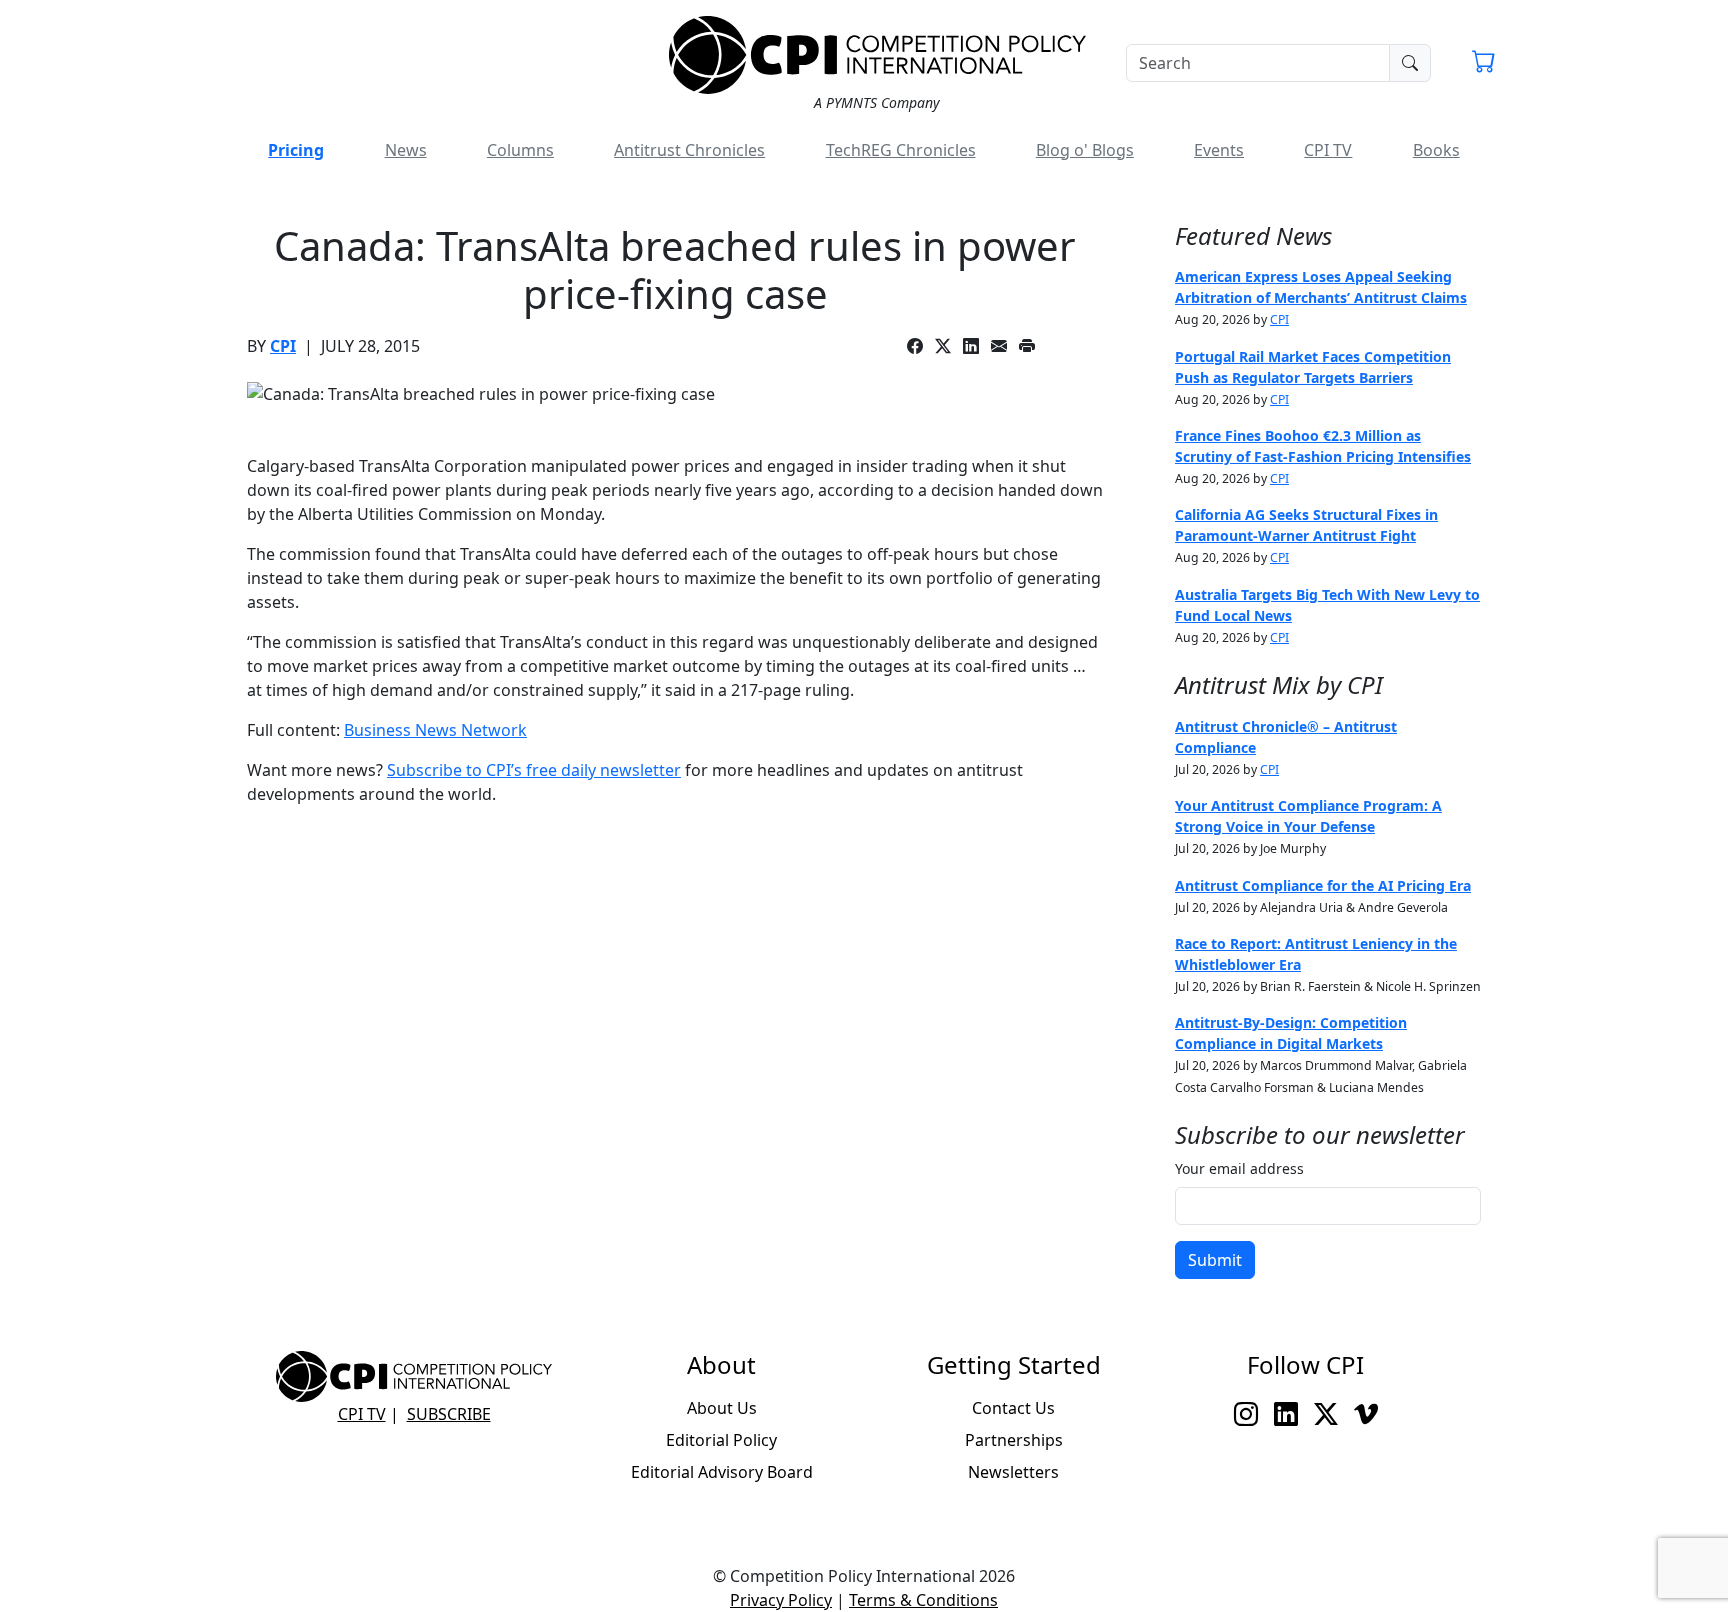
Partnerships (1014, 1440)
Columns (520, 150)
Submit (1215, 1260)
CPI (283, 346)
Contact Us (1013, 1408)
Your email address (1239, 1168)
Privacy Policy (781, 1600)
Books (1436, 150)
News (406, 150)
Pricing (296, 150)
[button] (1484, 64)
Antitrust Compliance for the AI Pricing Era (1323, 885)
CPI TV (1328, 150)
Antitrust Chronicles (689, 150)
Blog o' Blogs (1085, 150)
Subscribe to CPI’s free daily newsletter (534, 770)
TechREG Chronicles (901, 150)
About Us (722, 1408)
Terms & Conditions (923, 1600)
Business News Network (435, 730)
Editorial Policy (721, 1440)
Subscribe (449, 1414)
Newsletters (1013, 1472)
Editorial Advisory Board (722, 1472)
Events (1219, 150)
